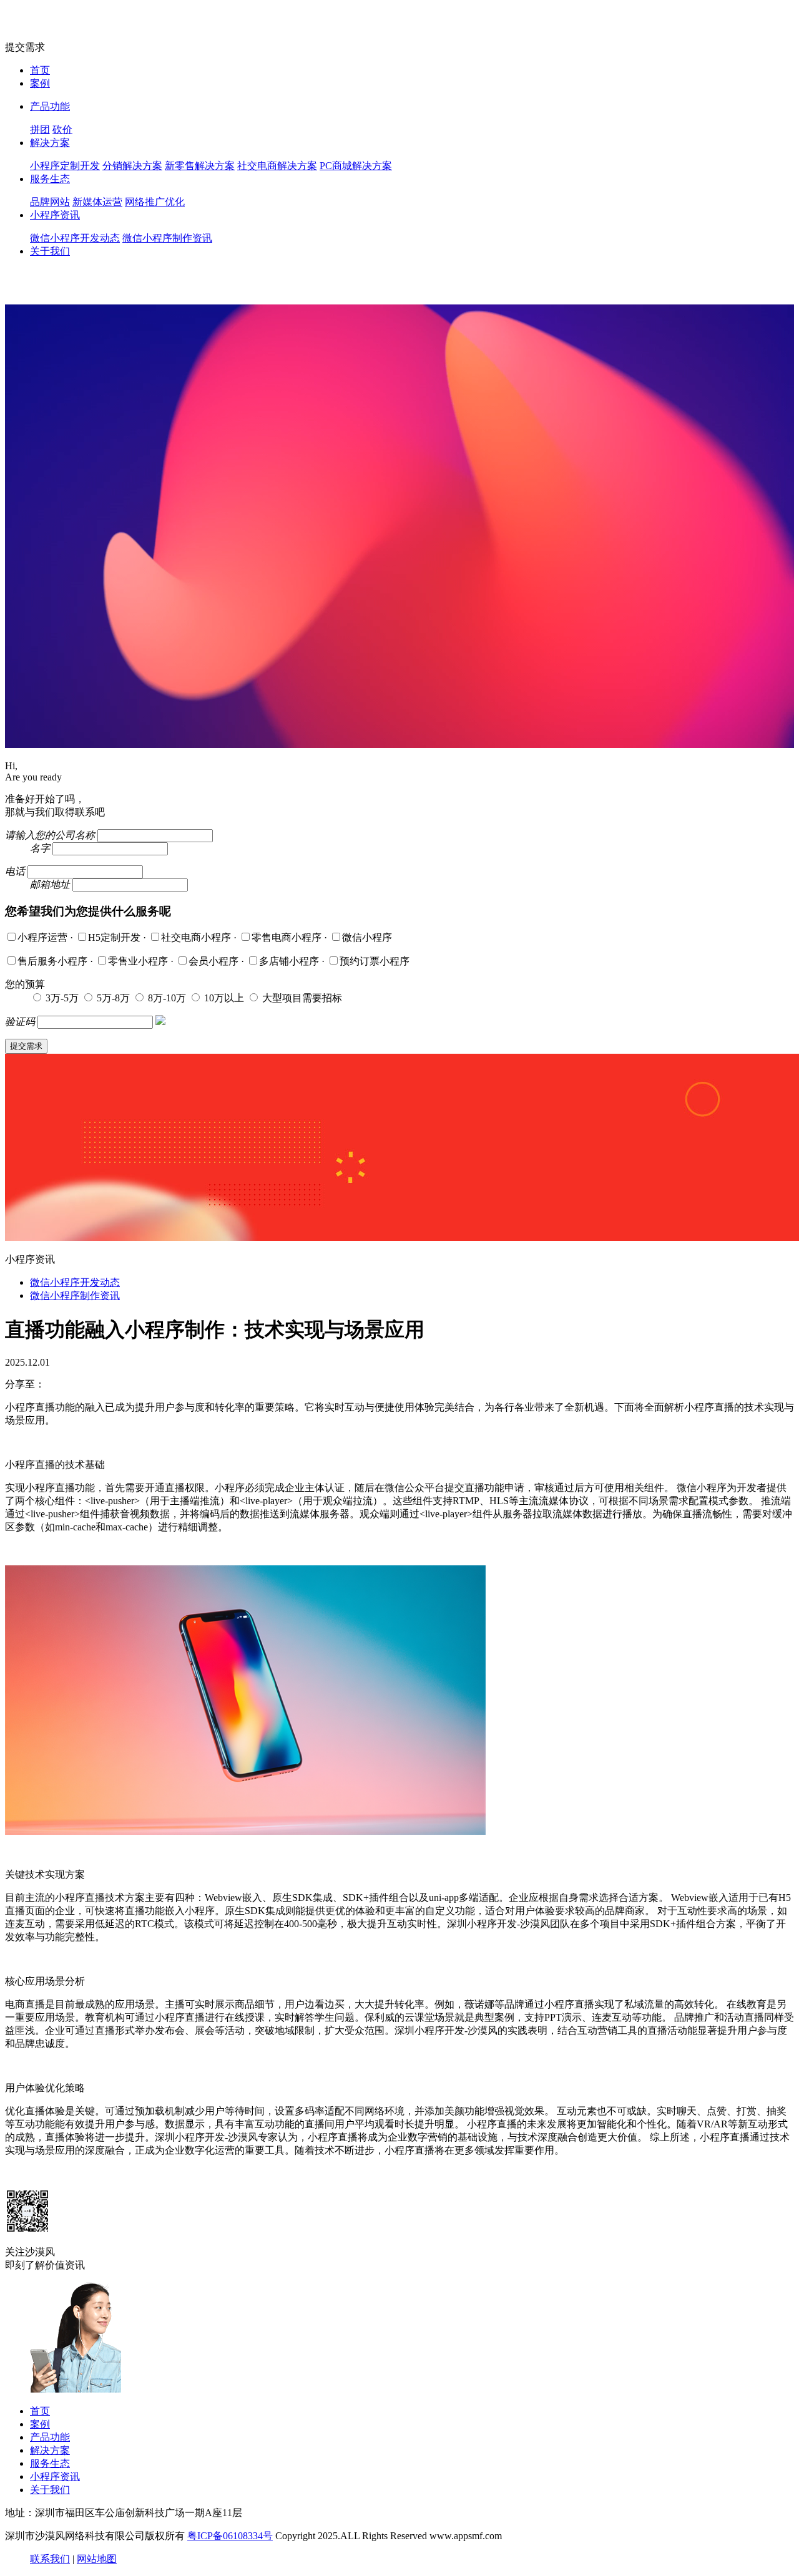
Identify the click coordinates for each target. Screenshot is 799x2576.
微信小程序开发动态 (75, 238)
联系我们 (50, 2559)
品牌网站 (50, 202)
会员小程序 (215, 961)
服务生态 (50, 179)
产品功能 (50, 106)
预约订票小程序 (375, 961)
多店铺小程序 (290, 961)
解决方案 (50, 143)
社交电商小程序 (197, 937)
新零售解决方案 (200, 166)
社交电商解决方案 (277, 166)
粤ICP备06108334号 (230, 2536)
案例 (40, 83)
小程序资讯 (55, 215)
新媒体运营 (97, 202)
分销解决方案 (132, 166)
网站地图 (97, 2559)
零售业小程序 (139, 961)
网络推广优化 (155, 202)
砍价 (62, 129)
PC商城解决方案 (356, 166)
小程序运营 (44, 937)
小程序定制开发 (65, 166)
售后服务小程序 (54, 961)
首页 (40, 70)
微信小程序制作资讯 (167, 238)
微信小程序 (367, 937)
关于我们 (50, 251)
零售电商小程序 (288, 937)
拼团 (40, 129)
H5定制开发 (115, 937)
